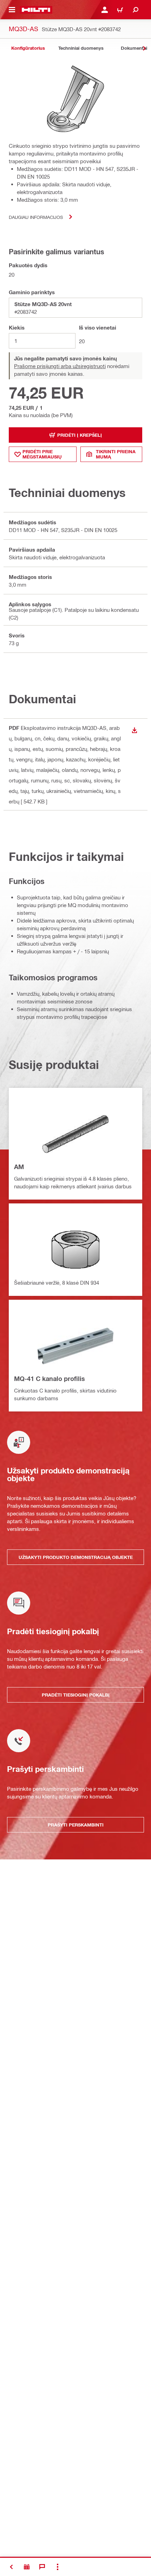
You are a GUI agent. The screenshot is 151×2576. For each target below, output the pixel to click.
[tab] (28, 48)
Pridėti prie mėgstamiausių (42, 454)
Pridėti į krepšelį (80, 435)
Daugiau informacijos (36, 217)
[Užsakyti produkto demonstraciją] (27, 2567)
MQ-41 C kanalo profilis (50, 1379)
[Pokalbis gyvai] (42, 2567)
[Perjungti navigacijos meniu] (12, 10)
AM (19, 1167)
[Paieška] (136, 10)
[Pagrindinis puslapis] (36, 10)
